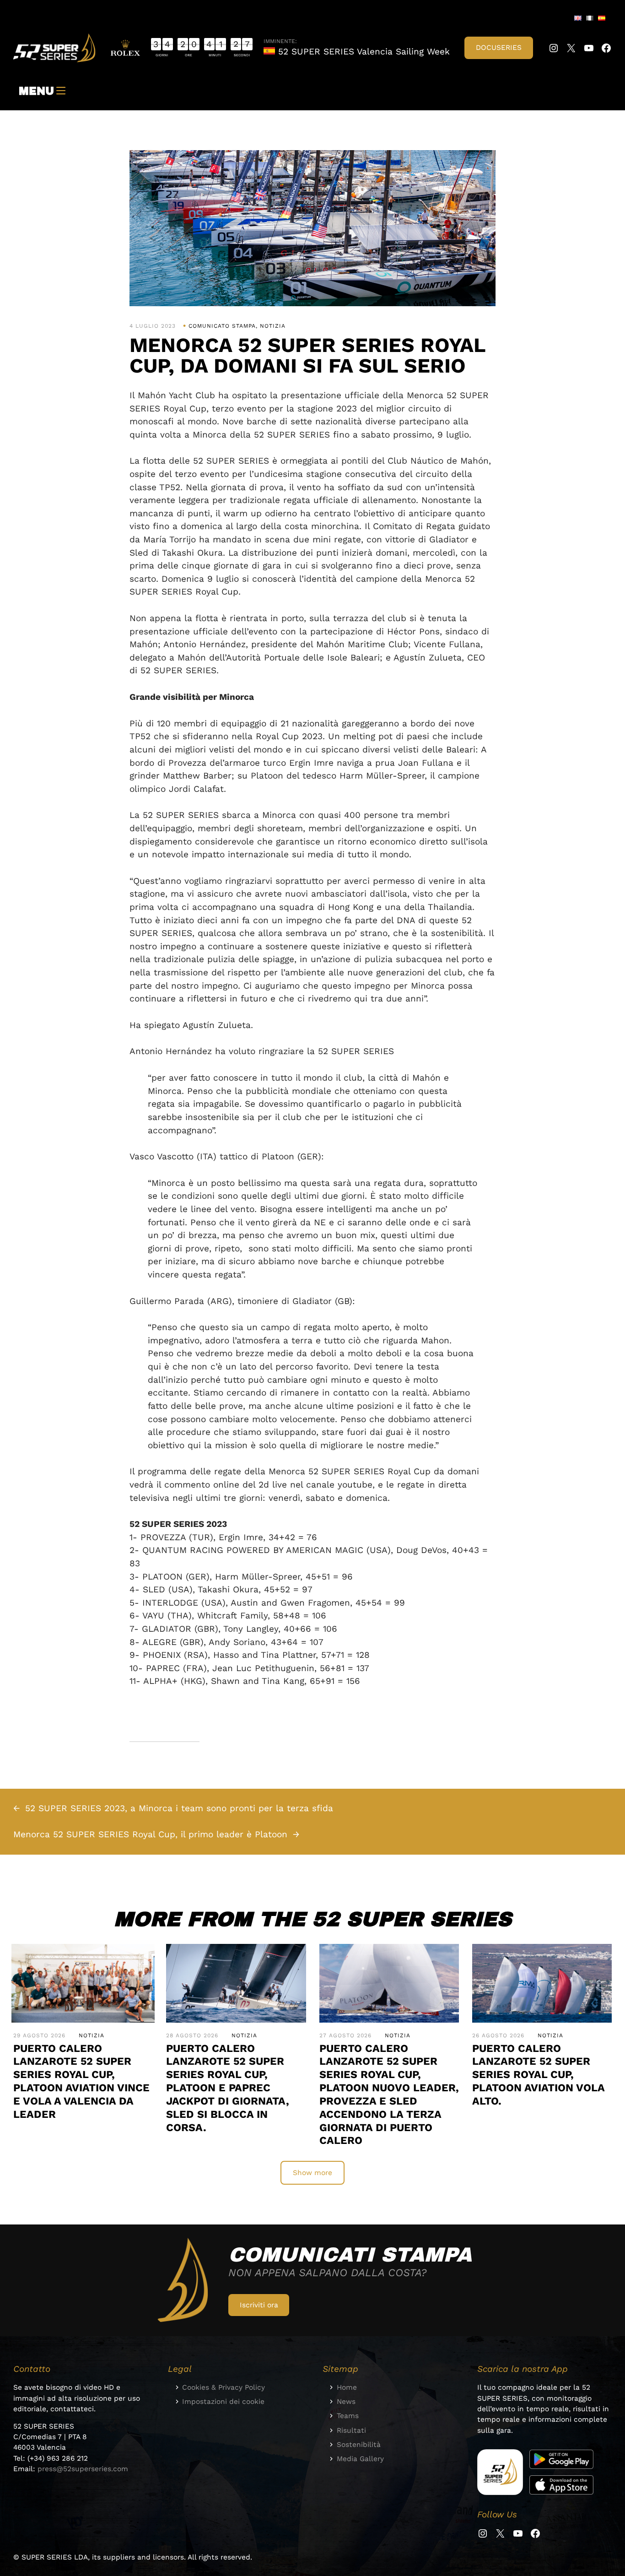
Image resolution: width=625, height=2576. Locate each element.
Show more (312, 2173)
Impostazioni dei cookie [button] (223, 2402)
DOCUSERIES (499, 48)
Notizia (273, 326)
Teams (348, 2416)
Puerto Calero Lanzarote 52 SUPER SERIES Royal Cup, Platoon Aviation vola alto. (538, 2075)
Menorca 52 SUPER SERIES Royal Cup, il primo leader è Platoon (150, 1834)
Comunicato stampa (222, 326)
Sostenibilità (359, 2445)
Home (347, 2387)
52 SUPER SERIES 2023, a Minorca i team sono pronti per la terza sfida (179, 1808)
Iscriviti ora (259, 2305)
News (346, 2402)
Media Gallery (360, 2459)
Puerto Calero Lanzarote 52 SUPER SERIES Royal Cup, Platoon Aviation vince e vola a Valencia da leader (81, 2081)
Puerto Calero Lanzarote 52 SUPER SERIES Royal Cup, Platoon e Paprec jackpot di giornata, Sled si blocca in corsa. (228, 2088)
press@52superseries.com (83, 2469)
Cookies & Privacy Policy (224, 2387)
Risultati (351, 2430)
